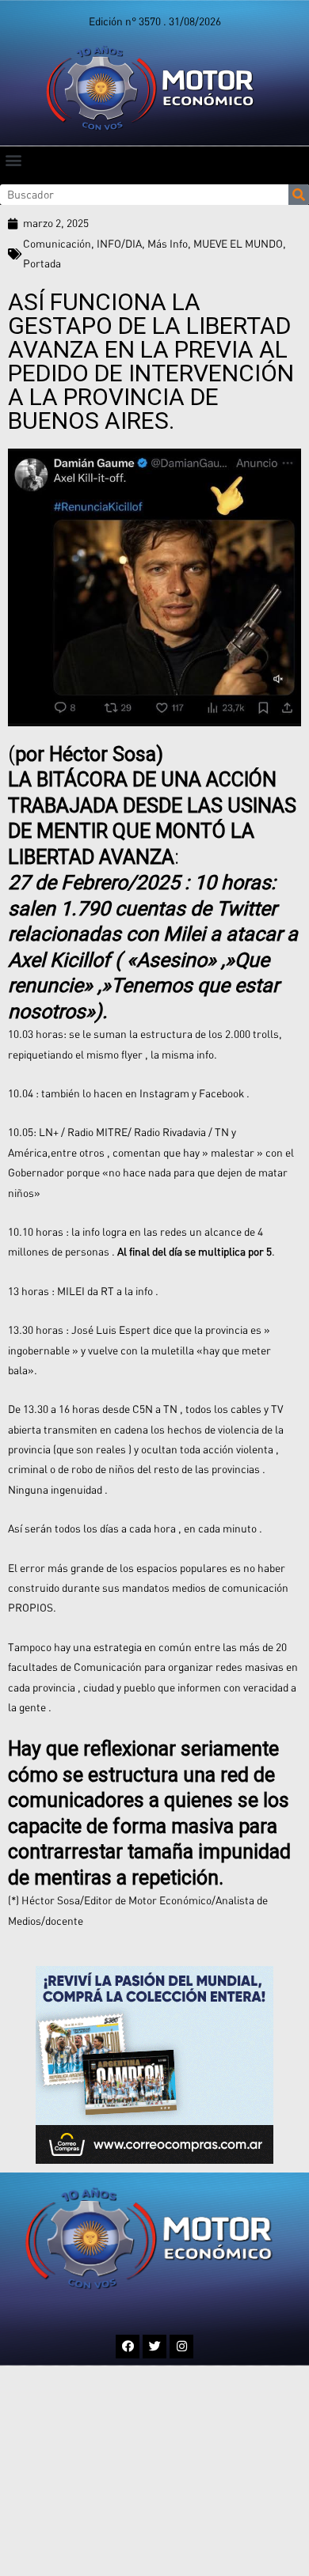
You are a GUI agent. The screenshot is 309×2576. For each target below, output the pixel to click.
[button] (13, 159)
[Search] (299, 195)
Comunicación (57, 244)
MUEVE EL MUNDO (238, 244)
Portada (42, 263)
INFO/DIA (119, 244)
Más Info (168, 244)
